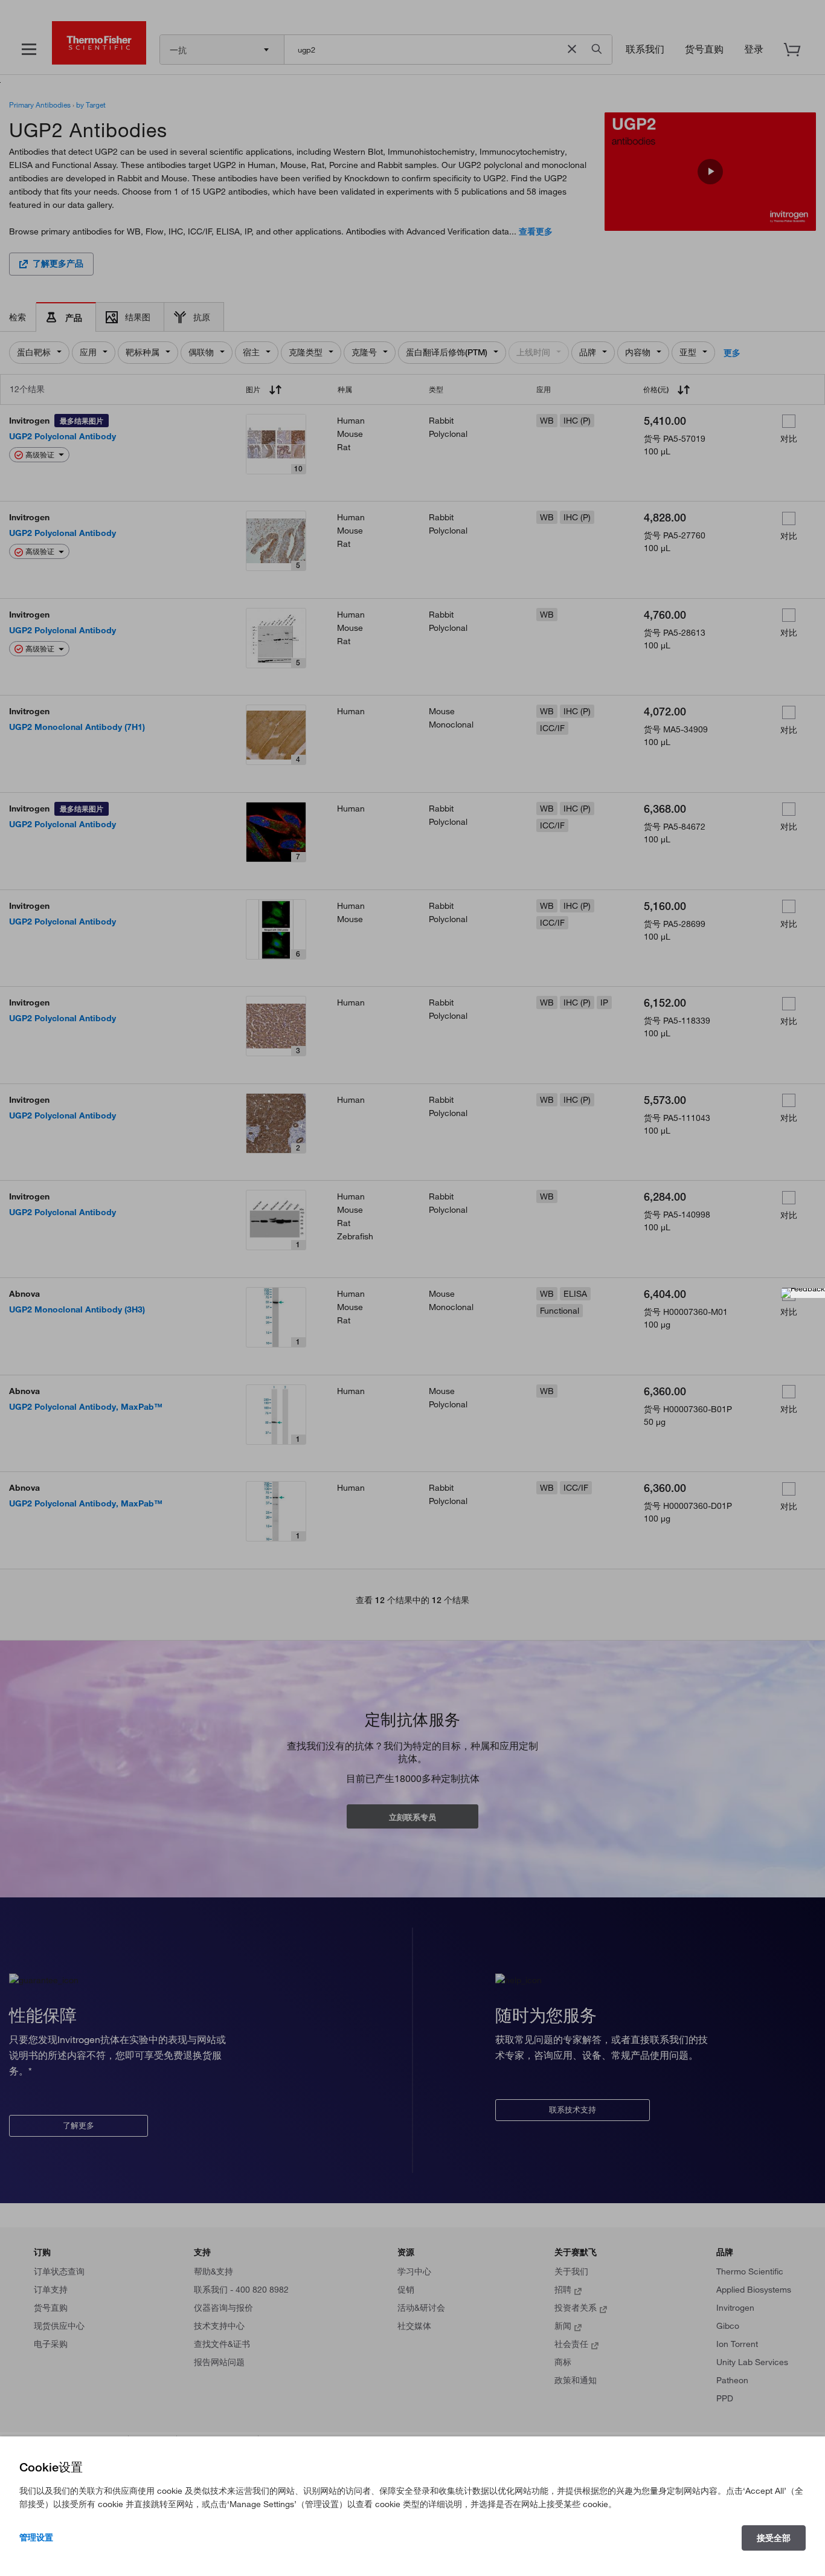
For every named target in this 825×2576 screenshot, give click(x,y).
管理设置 (36, 2537)
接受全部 (774, 2538)
